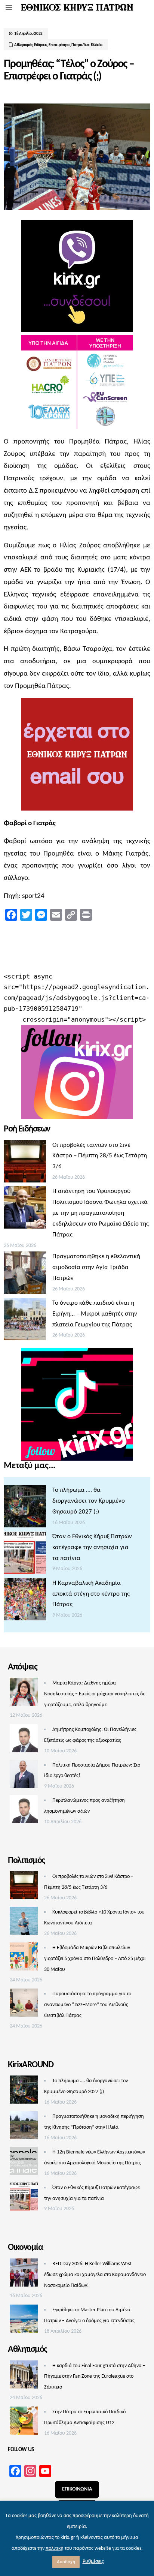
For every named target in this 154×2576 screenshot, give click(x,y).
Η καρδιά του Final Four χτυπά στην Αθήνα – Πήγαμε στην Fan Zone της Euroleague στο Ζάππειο (95, 2377)
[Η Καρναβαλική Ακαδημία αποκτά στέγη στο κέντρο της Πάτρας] (25, 1601)
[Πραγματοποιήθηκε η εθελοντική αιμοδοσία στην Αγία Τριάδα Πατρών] (25, 1275)
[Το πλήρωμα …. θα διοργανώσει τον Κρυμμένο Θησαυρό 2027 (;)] (25, 1508)
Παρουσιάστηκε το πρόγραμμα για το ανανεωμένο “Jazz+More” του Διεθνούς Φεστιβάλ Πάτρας (88, 2005)
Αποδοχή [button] (66, 2562)
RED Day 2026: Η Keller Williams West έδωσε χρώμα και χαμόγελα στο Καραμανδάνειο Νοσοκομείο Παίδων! (95, 2275)
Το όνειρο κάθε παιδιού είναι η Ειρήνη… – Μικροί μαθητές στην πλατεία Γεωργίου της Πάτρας (95, 1314)
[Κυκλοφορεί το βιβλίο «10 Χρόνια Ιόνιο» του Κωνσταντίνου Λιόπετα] (24, 1923)
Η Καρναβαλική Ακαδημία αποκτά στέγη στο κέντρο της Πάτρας (91, 1594)
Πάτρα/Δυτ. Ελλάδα (87, 45)
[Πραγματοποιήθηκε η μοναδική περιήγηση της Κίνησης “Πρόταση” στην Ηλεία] (24, 2127)
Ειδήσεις (41, 45)
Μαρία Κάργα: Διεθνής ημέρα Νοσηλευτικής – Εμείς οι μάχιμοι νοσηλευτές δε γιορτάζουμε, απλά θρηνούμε (95, 1694)
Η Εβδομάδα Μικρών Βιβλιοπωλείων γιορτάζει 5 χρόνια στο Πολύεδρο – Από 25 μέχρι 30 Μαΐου (95, 1959)
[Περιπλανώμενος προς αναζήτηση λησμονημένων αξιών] (24, 1811)
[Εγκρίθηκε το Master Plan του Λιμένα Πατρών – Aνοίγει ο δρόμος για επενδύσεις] (24, 2321)
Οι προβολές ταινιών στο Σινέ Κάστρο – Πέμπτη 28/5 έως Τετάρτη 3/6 (100, 1156)
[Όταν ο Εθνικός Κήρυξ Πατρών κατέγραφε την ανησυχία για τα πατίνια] (25, 1555)
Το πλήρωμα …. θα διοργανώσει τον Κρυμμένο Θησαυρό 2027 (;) (89, 1501)
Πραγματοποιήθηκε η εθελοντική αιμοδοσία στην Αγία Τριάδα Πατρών (96, 1267)
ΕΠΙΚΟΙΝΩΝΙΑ (77, 2489)
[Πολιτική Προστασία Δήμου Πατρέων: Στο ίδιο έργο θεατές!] (24, 1776)
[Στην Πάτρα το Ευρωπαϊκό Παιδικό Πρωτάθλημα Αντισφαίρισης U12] (24, 2423)
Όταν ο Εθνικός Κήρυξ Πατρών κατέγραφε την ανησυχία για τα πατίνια (92, 1547)
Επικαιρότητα (59, 45)
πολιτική (55, 2548)
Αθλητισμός (23, 45)
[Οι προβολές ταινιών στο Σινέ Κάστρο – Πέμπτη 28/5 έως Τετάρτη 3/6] (25, 1163)
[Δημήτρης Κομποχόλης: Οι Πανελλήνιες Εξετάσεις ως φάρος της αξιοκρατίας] (24, 1740)
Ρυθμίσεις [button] (93, 2562)
